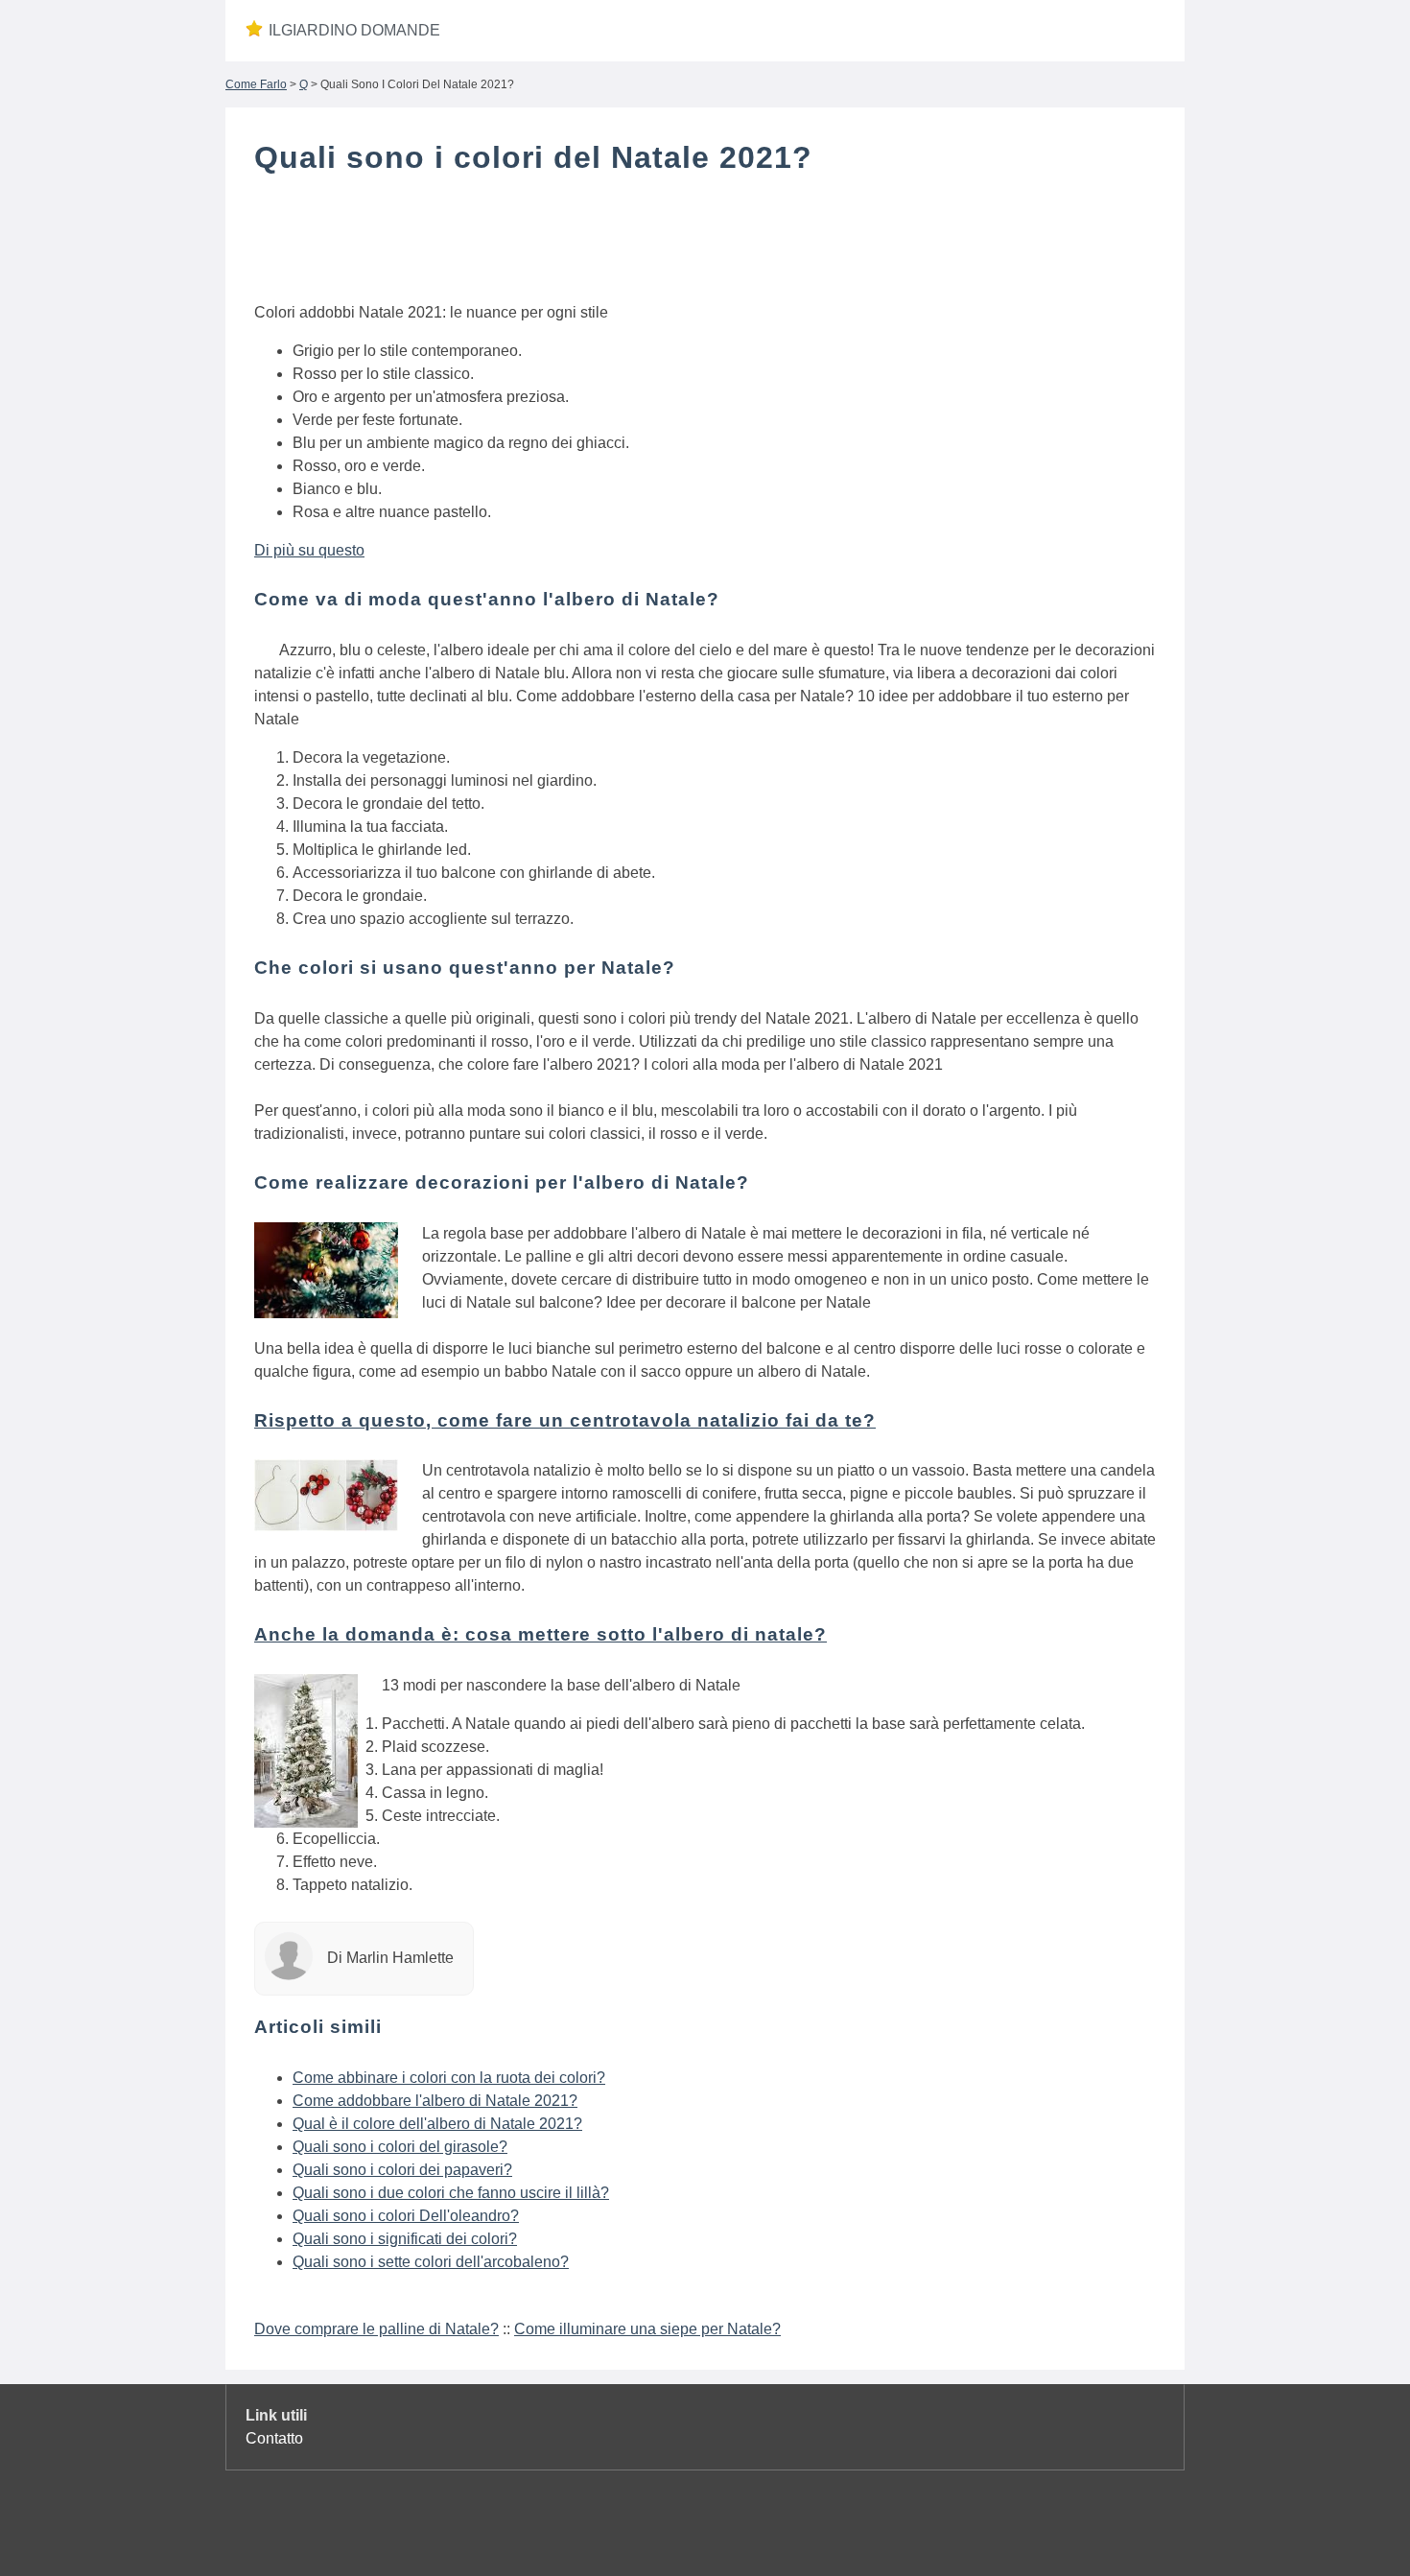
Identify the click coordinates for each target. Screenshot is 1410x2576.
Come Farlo (256, 84)
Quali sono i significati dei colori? (405, 2239)
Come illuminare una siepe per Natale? (647, 2329)
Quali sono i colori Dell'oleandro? (406, 2216)
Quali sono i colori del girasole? (400, 2147)
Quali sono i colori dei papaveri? (402, 2170)
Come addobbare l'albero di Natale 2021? (435, 2101)
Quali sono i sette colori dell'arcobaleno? (431, 2262)
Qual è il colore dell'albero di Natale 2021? (437, 2124)
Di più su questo (309, 550)
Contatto (274, 2438)
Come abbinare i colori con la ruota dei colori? (449, 2078)
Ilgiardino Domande (354, 30)
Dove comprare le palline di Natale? (376, 2329)
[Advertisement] (705, 243)
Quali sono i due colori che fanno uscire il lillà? (451, 2193)
